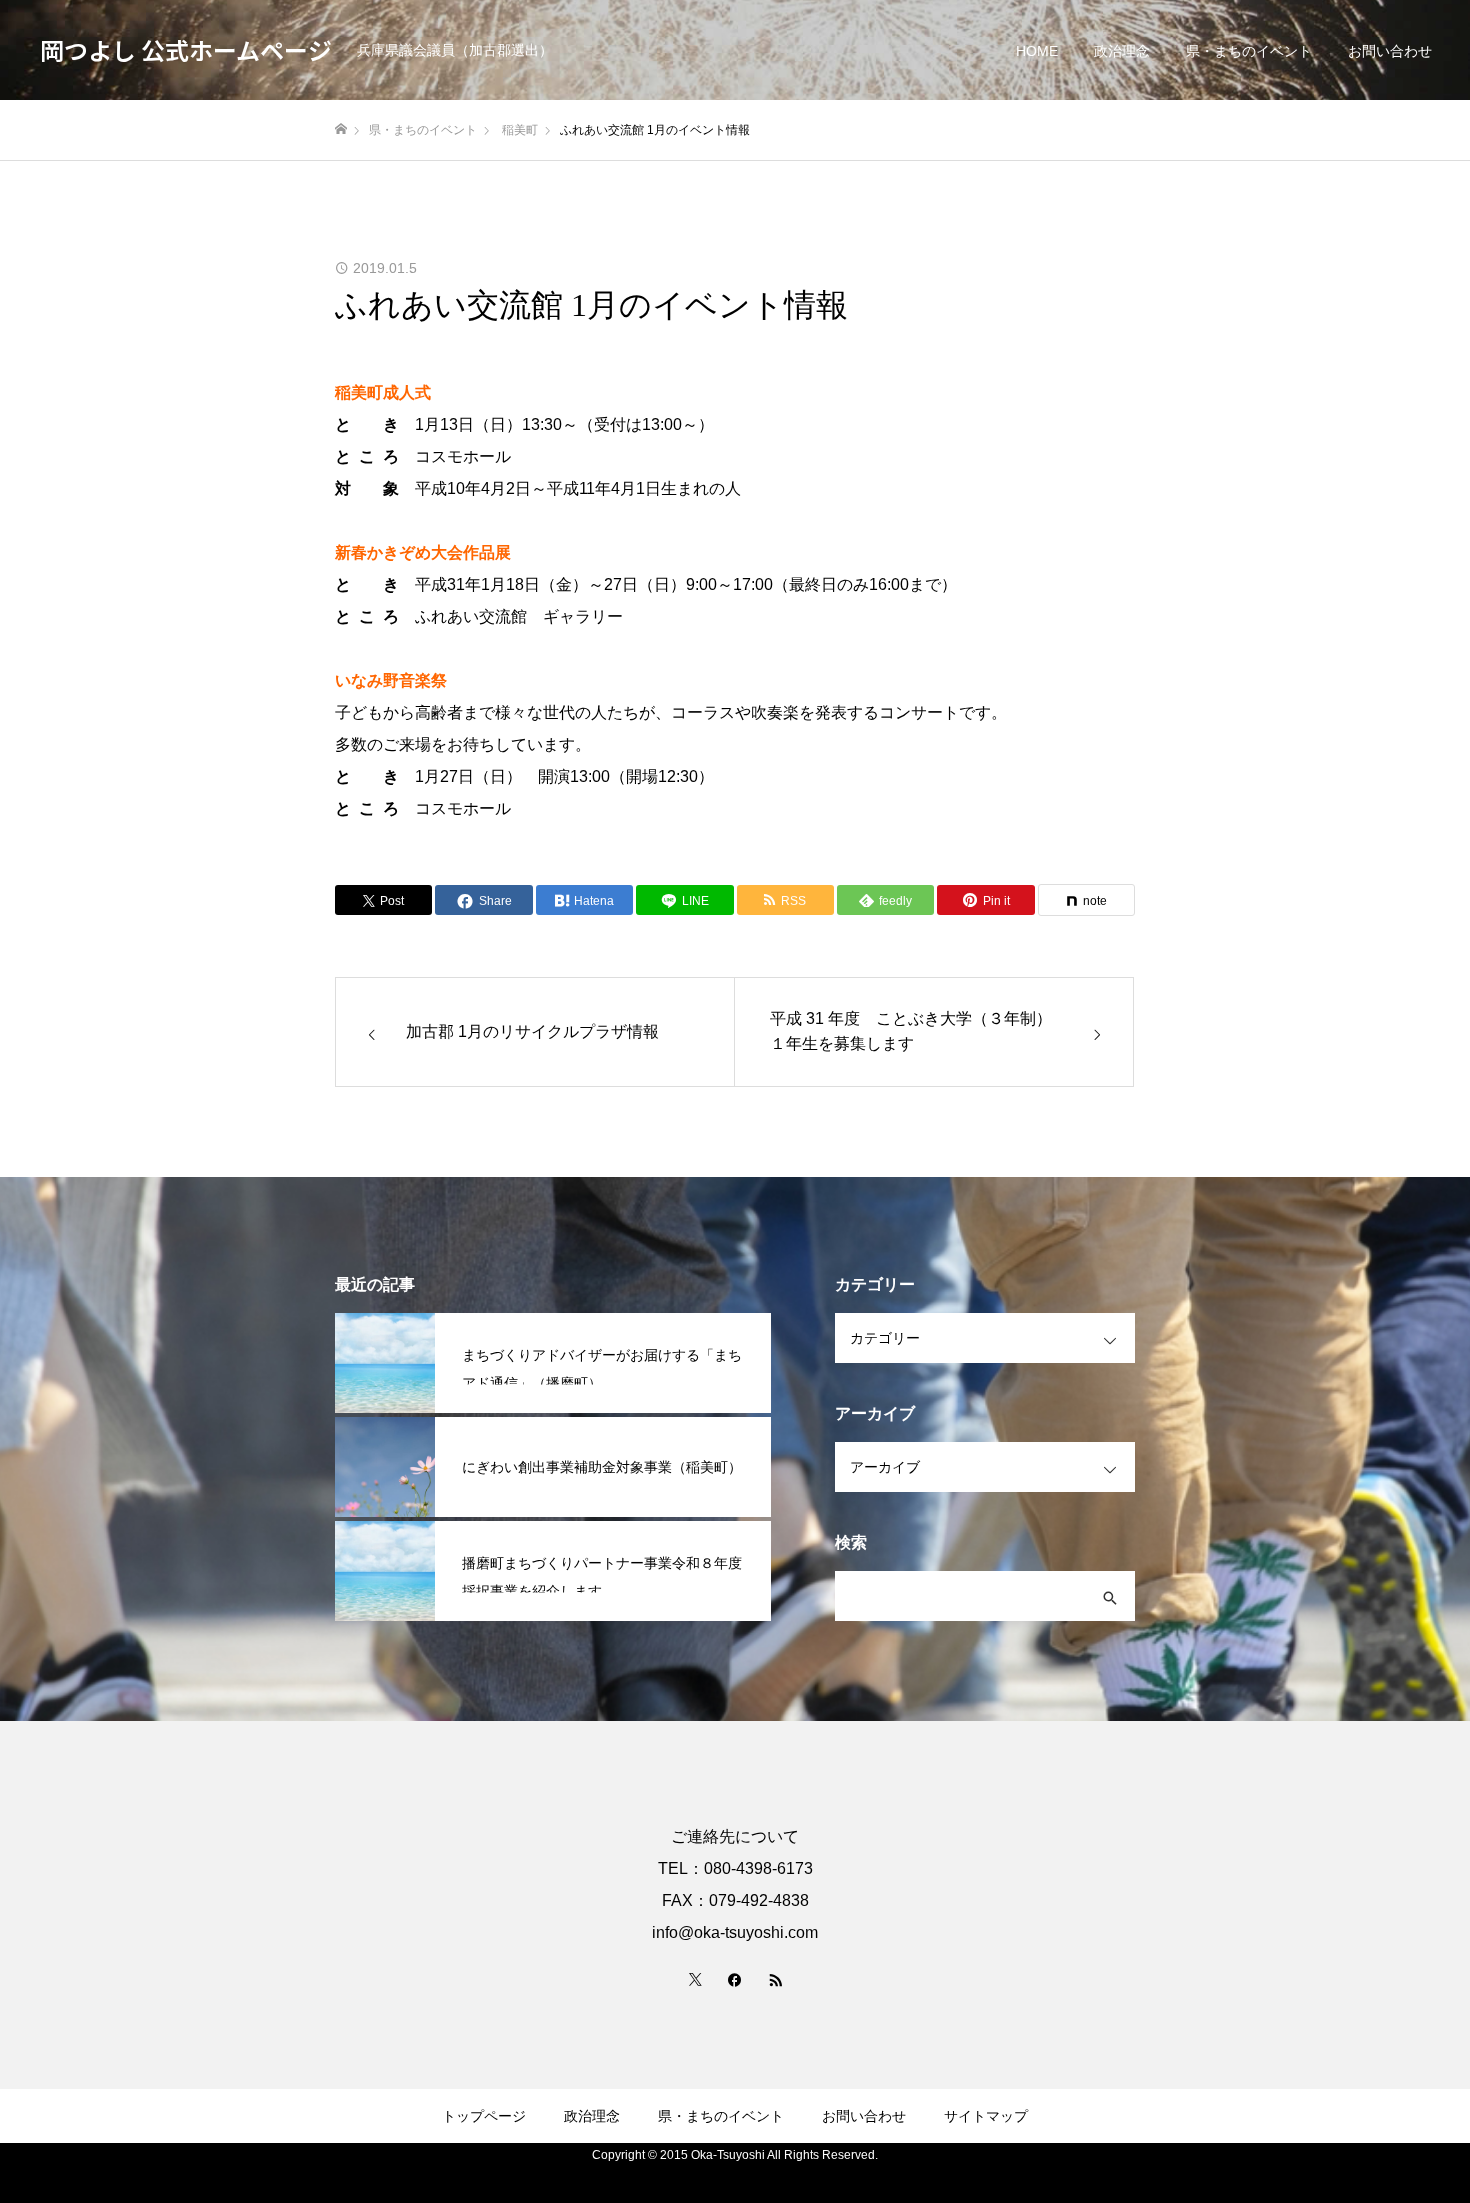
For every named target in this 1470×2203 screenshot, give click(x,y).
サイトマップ (986, 2116)
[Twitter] (695, 1979)
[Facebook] (735, 1979)
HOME (1037, 51)
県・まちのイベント (1249, 51)
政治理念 (1122, 51)
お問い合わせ (1390, 51)
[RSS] (775, 1979)
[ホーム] (341, 129)
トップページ (484, 2116)
